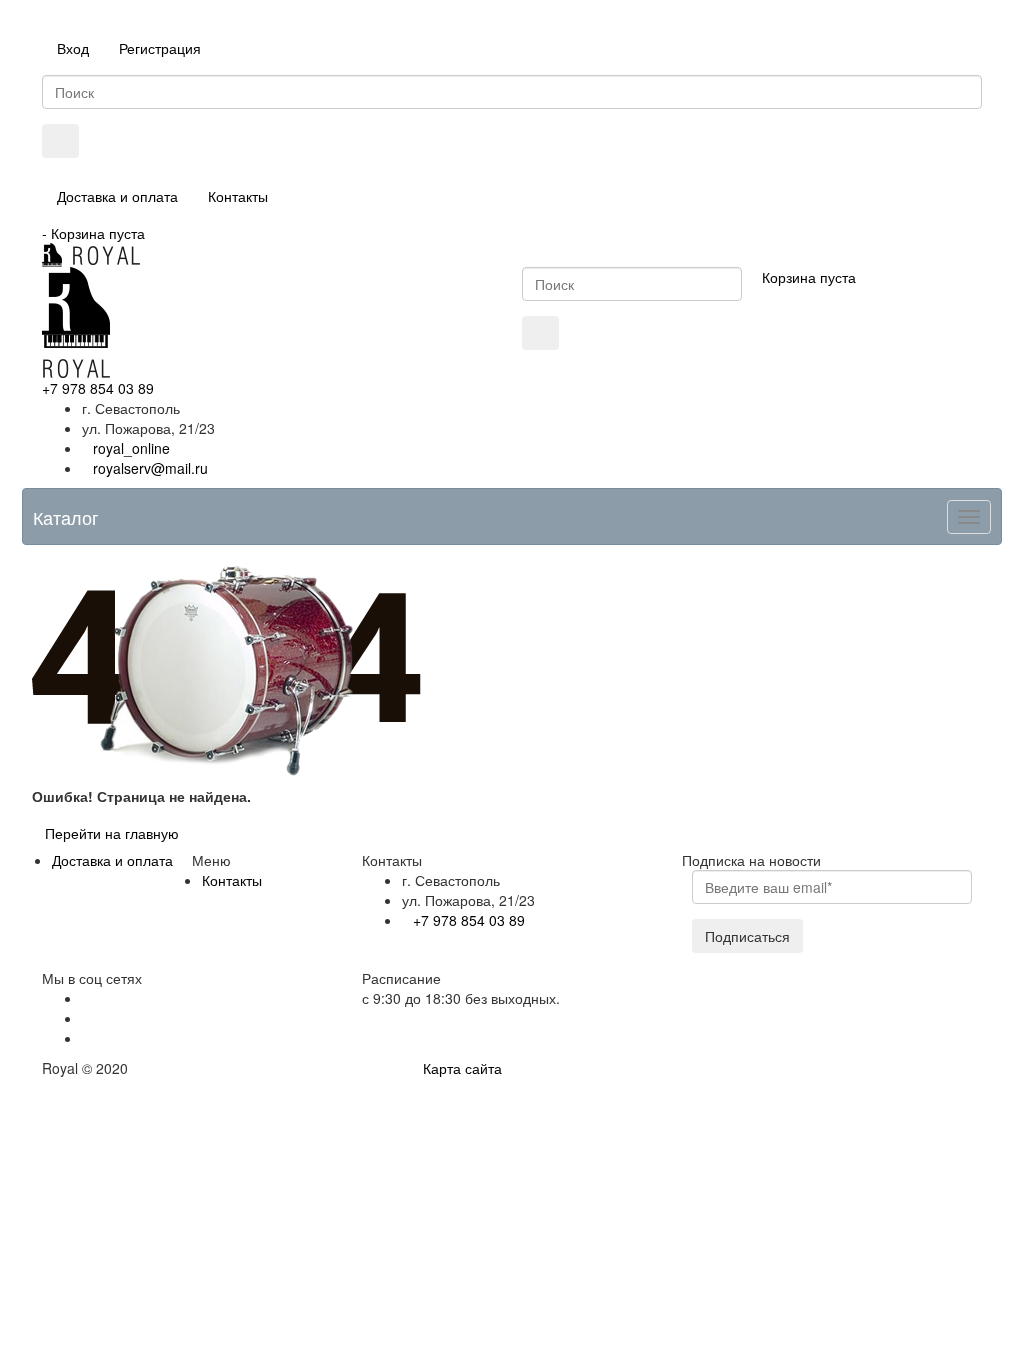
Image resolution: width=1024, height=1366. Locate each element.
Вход (73, 48)
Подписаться (747, 936)
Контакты (238, 196)
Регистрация (160, 48)
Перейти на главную (112, 833)
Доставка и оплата (117, 196)
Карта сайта (462, 1068)
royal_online (131, 448)
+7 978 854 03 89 (98, 388)
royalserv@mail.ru (150, 468)
